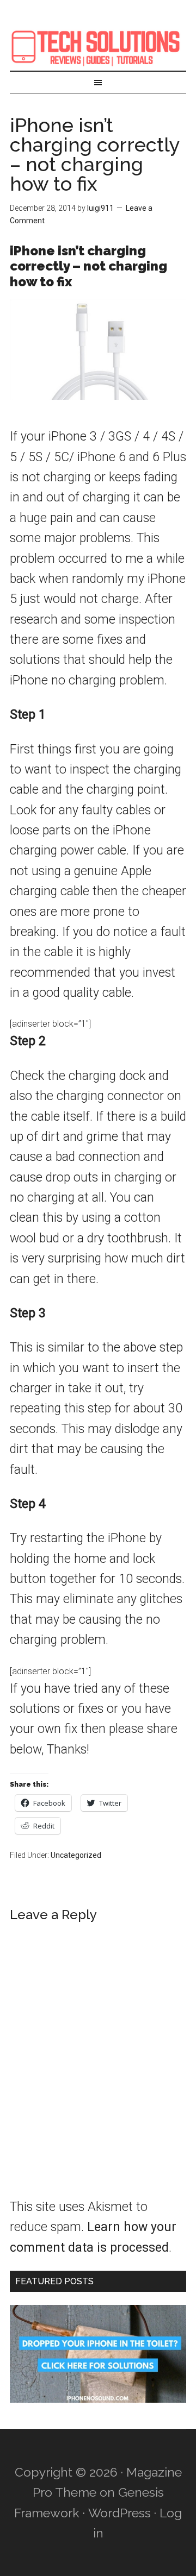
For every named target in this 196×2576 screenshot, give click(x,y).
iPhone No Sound (98, 46)
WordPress (120, 2513)
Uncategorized (76, 1855)
